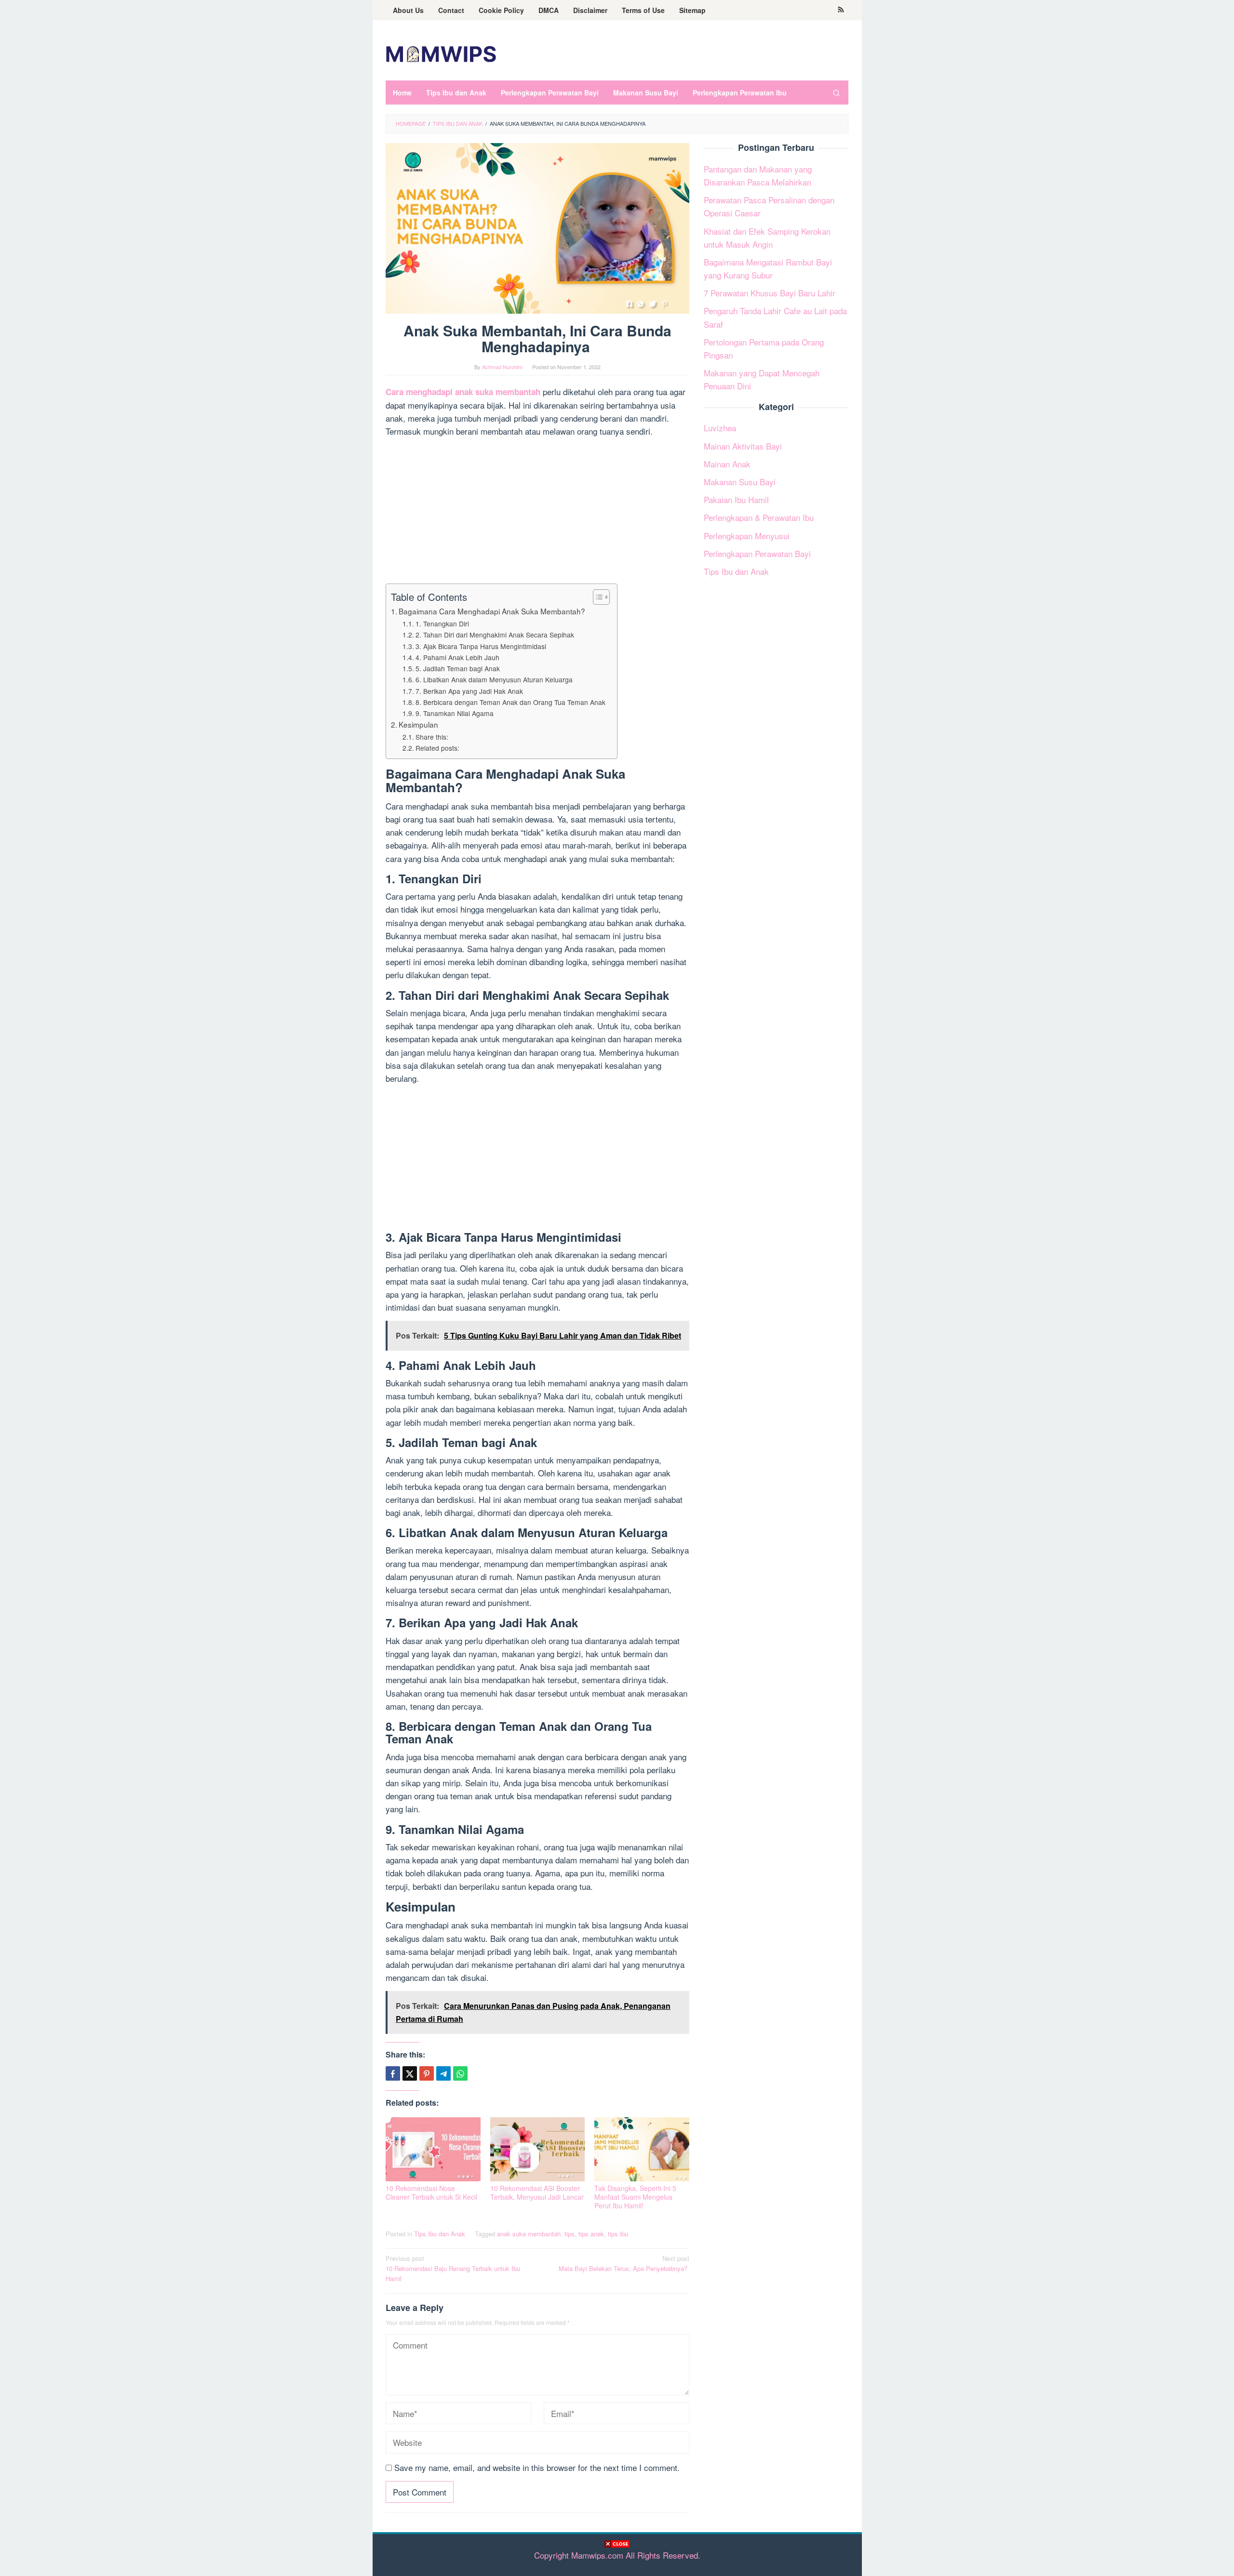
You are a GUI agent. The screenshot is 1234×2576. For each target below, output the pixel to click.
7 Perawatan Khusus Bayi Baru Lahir (770, 293)
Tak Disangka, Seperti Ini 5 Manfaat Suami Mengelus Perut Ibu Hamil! (635, 2197)
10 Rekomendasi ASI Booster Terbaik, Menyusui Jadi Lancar (537, 2192)
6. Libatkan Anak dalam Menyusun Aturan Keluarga (495, 679)
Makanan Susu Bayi (740, 482)
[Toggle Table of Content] (597, 597)
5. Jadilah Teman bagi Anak (459, 668)
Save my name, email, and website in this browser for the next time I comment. (537, 2467)
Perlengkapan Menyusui (747, 536)
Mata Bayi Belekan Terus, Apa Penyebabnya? (624, 2263)
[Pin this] (427, 2073)
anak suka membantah (529, 2234)
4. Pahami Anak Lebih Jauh (458, 657)
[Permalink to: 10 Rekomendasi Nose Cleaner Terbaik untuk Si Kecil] (433, 2149)
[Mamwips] (441, 53)
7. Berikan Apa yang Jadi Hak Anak (470, 691)
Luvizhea (720, 428)
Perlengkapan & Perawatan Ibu (759, 517)
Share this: (432, 737)
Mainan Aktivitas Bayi (743, 446)
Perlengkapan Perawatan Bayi (757, 553)
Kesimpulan (419, 724)
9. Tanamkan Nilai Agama (456, 713)
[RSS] (841, 10)
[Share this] (393, 2073)
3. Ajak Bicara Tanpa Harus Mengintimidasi (482, 646)
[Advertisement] (617, 2561)
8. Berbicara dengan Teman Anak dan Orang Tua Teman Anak (511, 702)
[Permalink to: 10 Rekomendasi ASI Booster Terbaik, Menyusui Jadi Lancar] (538, 2149)
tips (570, 2234)
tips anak (591, 2234)
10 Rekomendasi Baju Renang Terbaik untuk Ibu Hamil (453, 2268)
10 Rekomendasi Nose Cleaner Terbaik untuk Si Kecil (431, 2192)
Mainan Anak (727, 464)
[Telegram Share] (443, 2073)
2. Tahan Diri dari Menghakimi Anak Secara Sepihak (496, 635)
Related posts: (437, 748)
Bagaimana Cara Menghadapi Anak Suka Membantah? (493, 611)
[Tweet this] (410, 2073)
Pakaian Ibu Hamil (736, 499)
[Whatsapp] (460, 2073)
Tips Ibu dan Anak (440, 2234)
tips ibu (618, 2234)
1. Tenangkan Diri (444, 624)
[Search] (836, 93)
